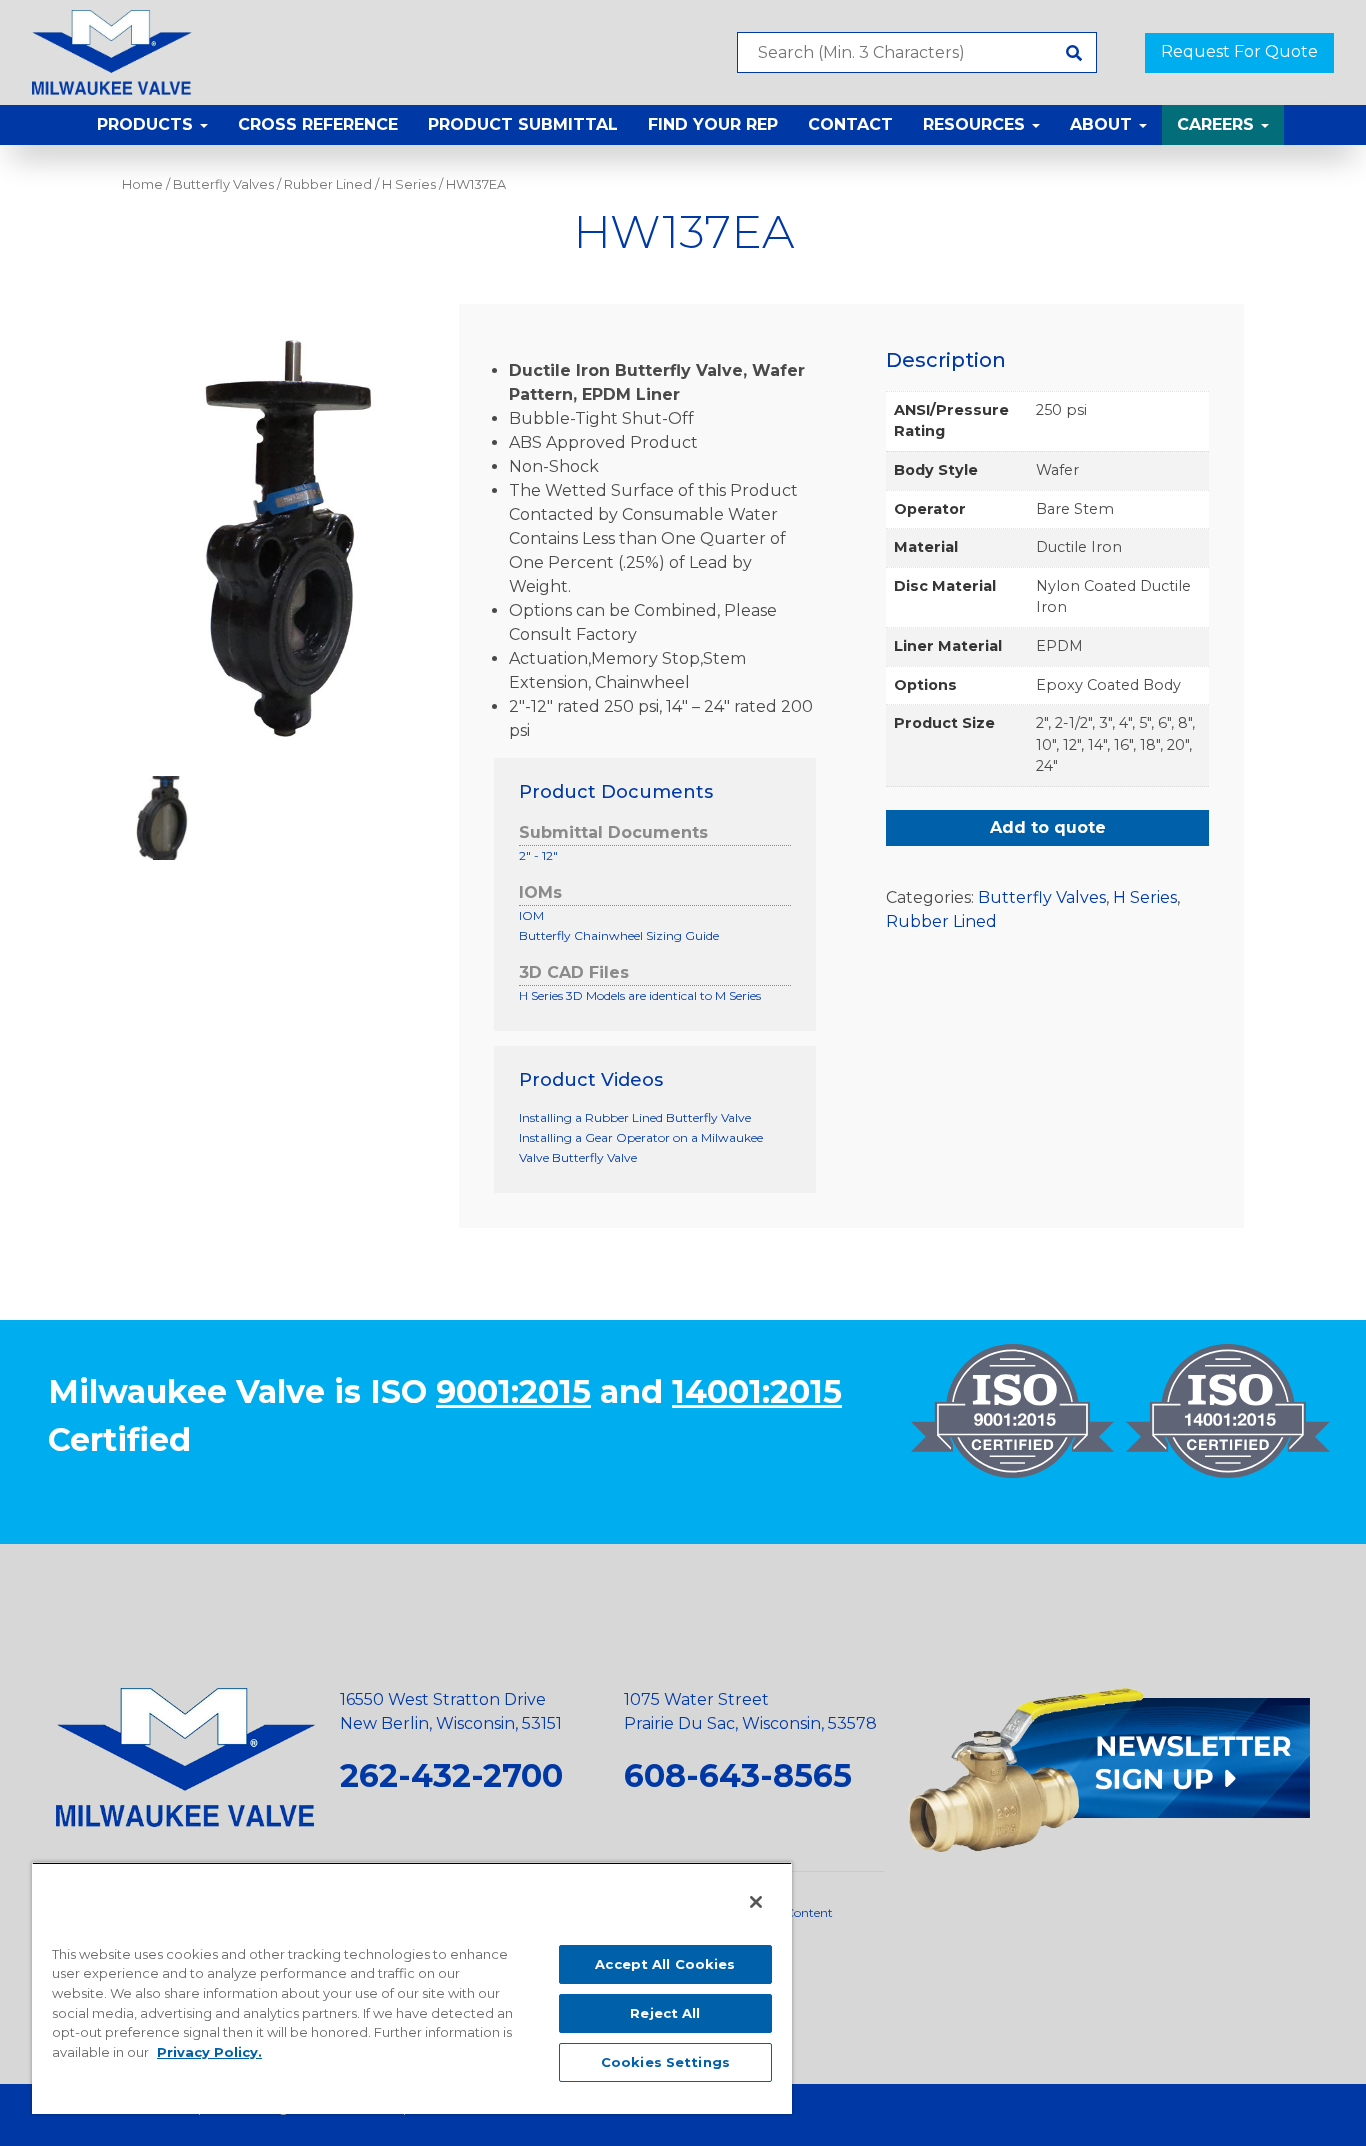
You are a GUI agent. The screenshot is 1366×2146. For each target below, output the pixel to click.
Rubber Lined (328, 184)
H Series (409, 184)
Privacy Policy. (209, 2052)
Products (147, 124)
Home (142, 184)
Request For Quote (1239, 51)
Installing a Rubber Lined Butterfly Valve (635, 1117)
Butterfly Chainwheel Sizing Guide (619, 935)
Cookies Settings (665, 2062)
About (1103, 124)
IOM (531, 915)
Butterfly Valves (223, 184)
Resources (976, 124)
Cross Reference (318, 124)
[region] (412, 1988)
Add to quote (1048, 827)
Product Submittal (523, 124)
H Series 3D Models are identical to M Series (640, 995)
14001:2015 (757, 1391)
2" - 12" (538, 855)
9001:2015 (513, 1391)
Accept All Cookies (665, 1964)
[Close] (756, 1902)
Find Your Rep (713, 124)
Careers (1218, 124)
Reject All (665, 2013)
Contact (850, 124)
